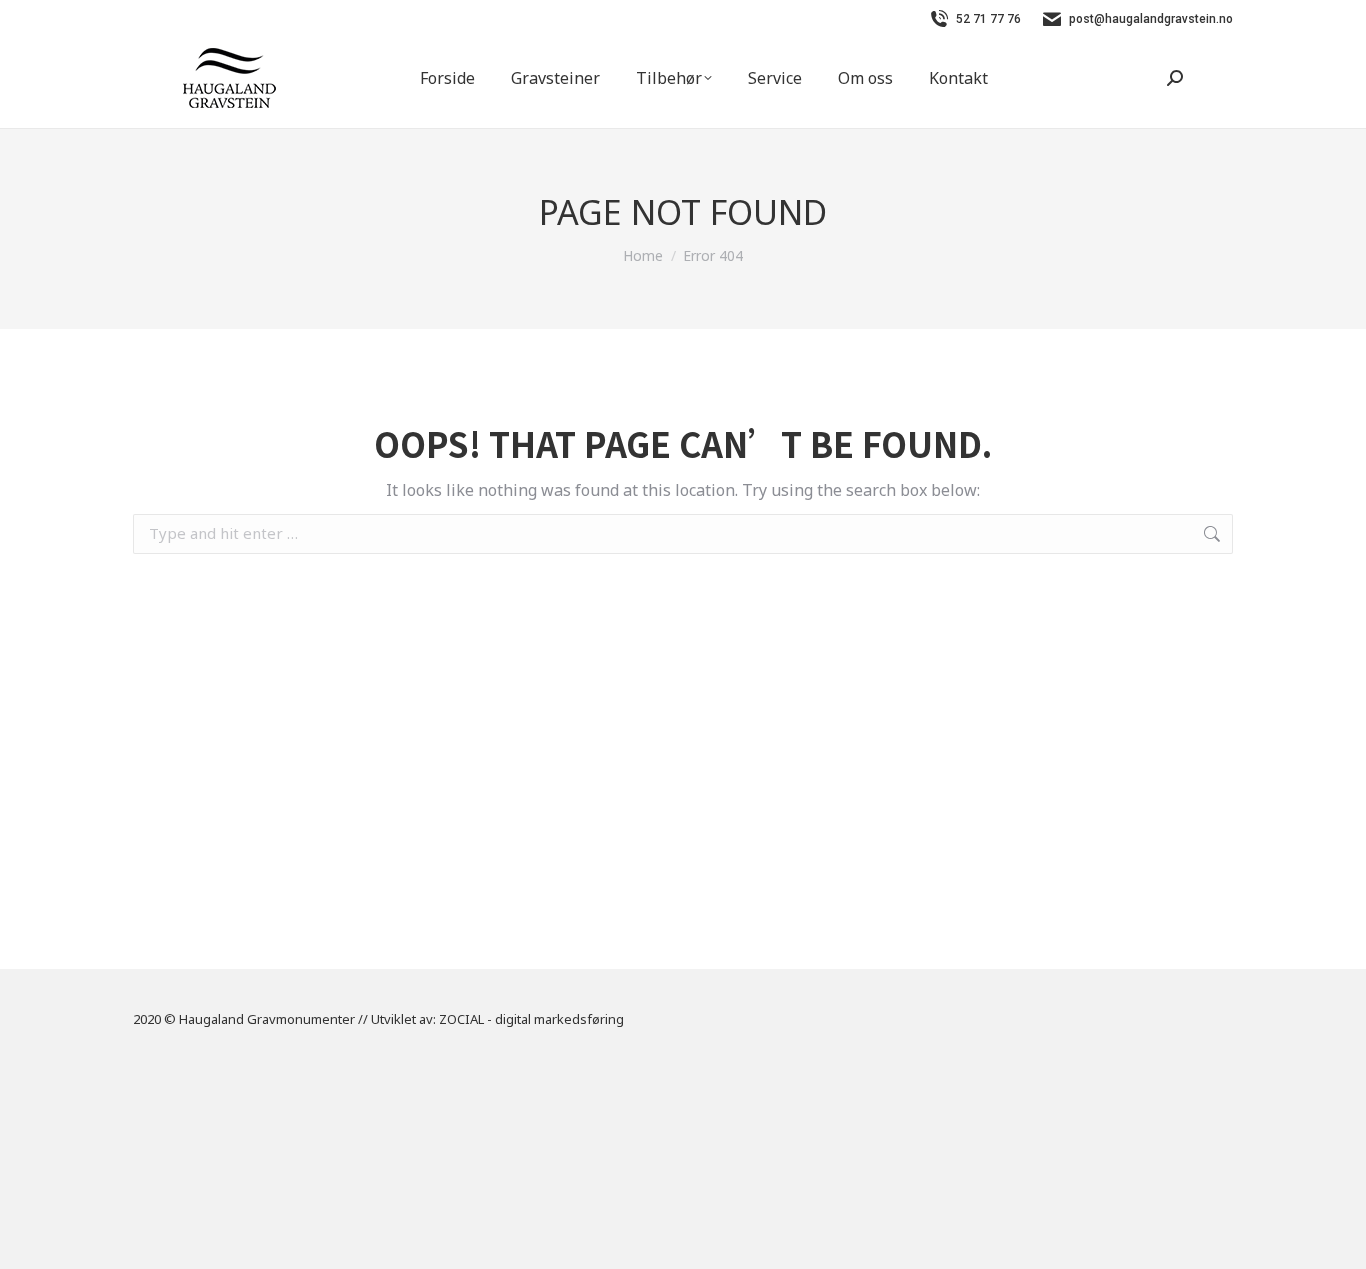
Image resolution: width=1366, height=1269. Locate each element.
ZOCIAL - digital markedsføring (531, 1019)
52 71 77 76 (988, 19)
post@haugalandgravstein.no (1151, 19)
